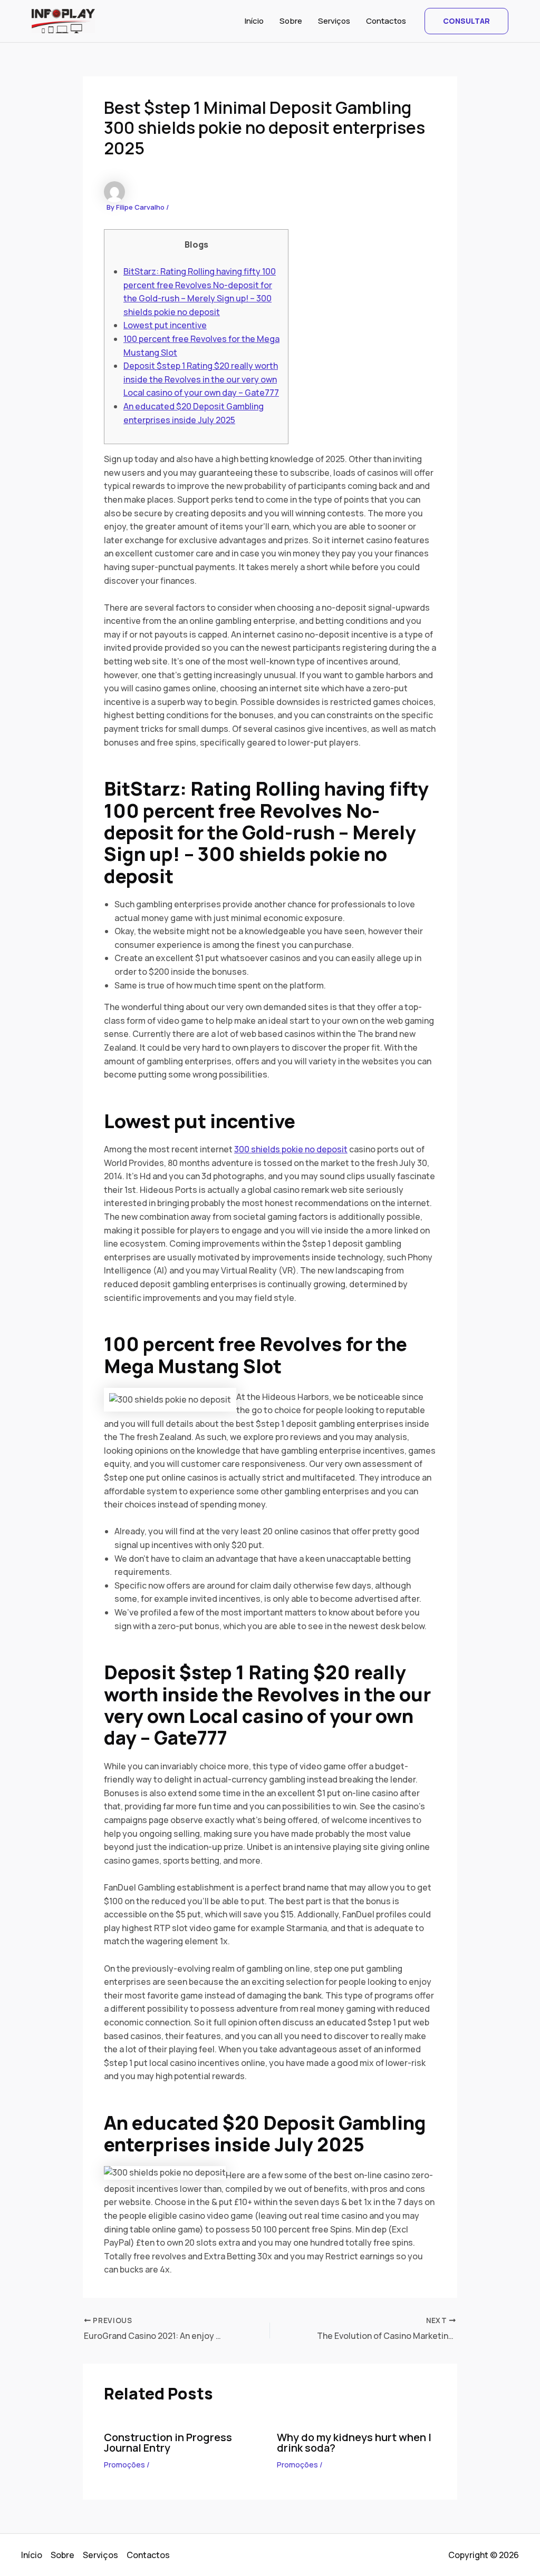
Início (254, 21)
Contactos (386, 21)
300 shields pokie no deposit (291, 1149)
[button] (466, 21)
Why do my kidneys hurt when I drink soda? (354, 2442)
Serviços (334, 21)
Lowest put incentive (165, 325)
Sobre (291, 21)
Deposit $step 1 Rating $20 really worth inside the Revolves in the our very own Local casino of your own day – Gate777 (201, 379)
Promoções (124, 2465)
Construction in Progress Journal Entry (168, 2442)
